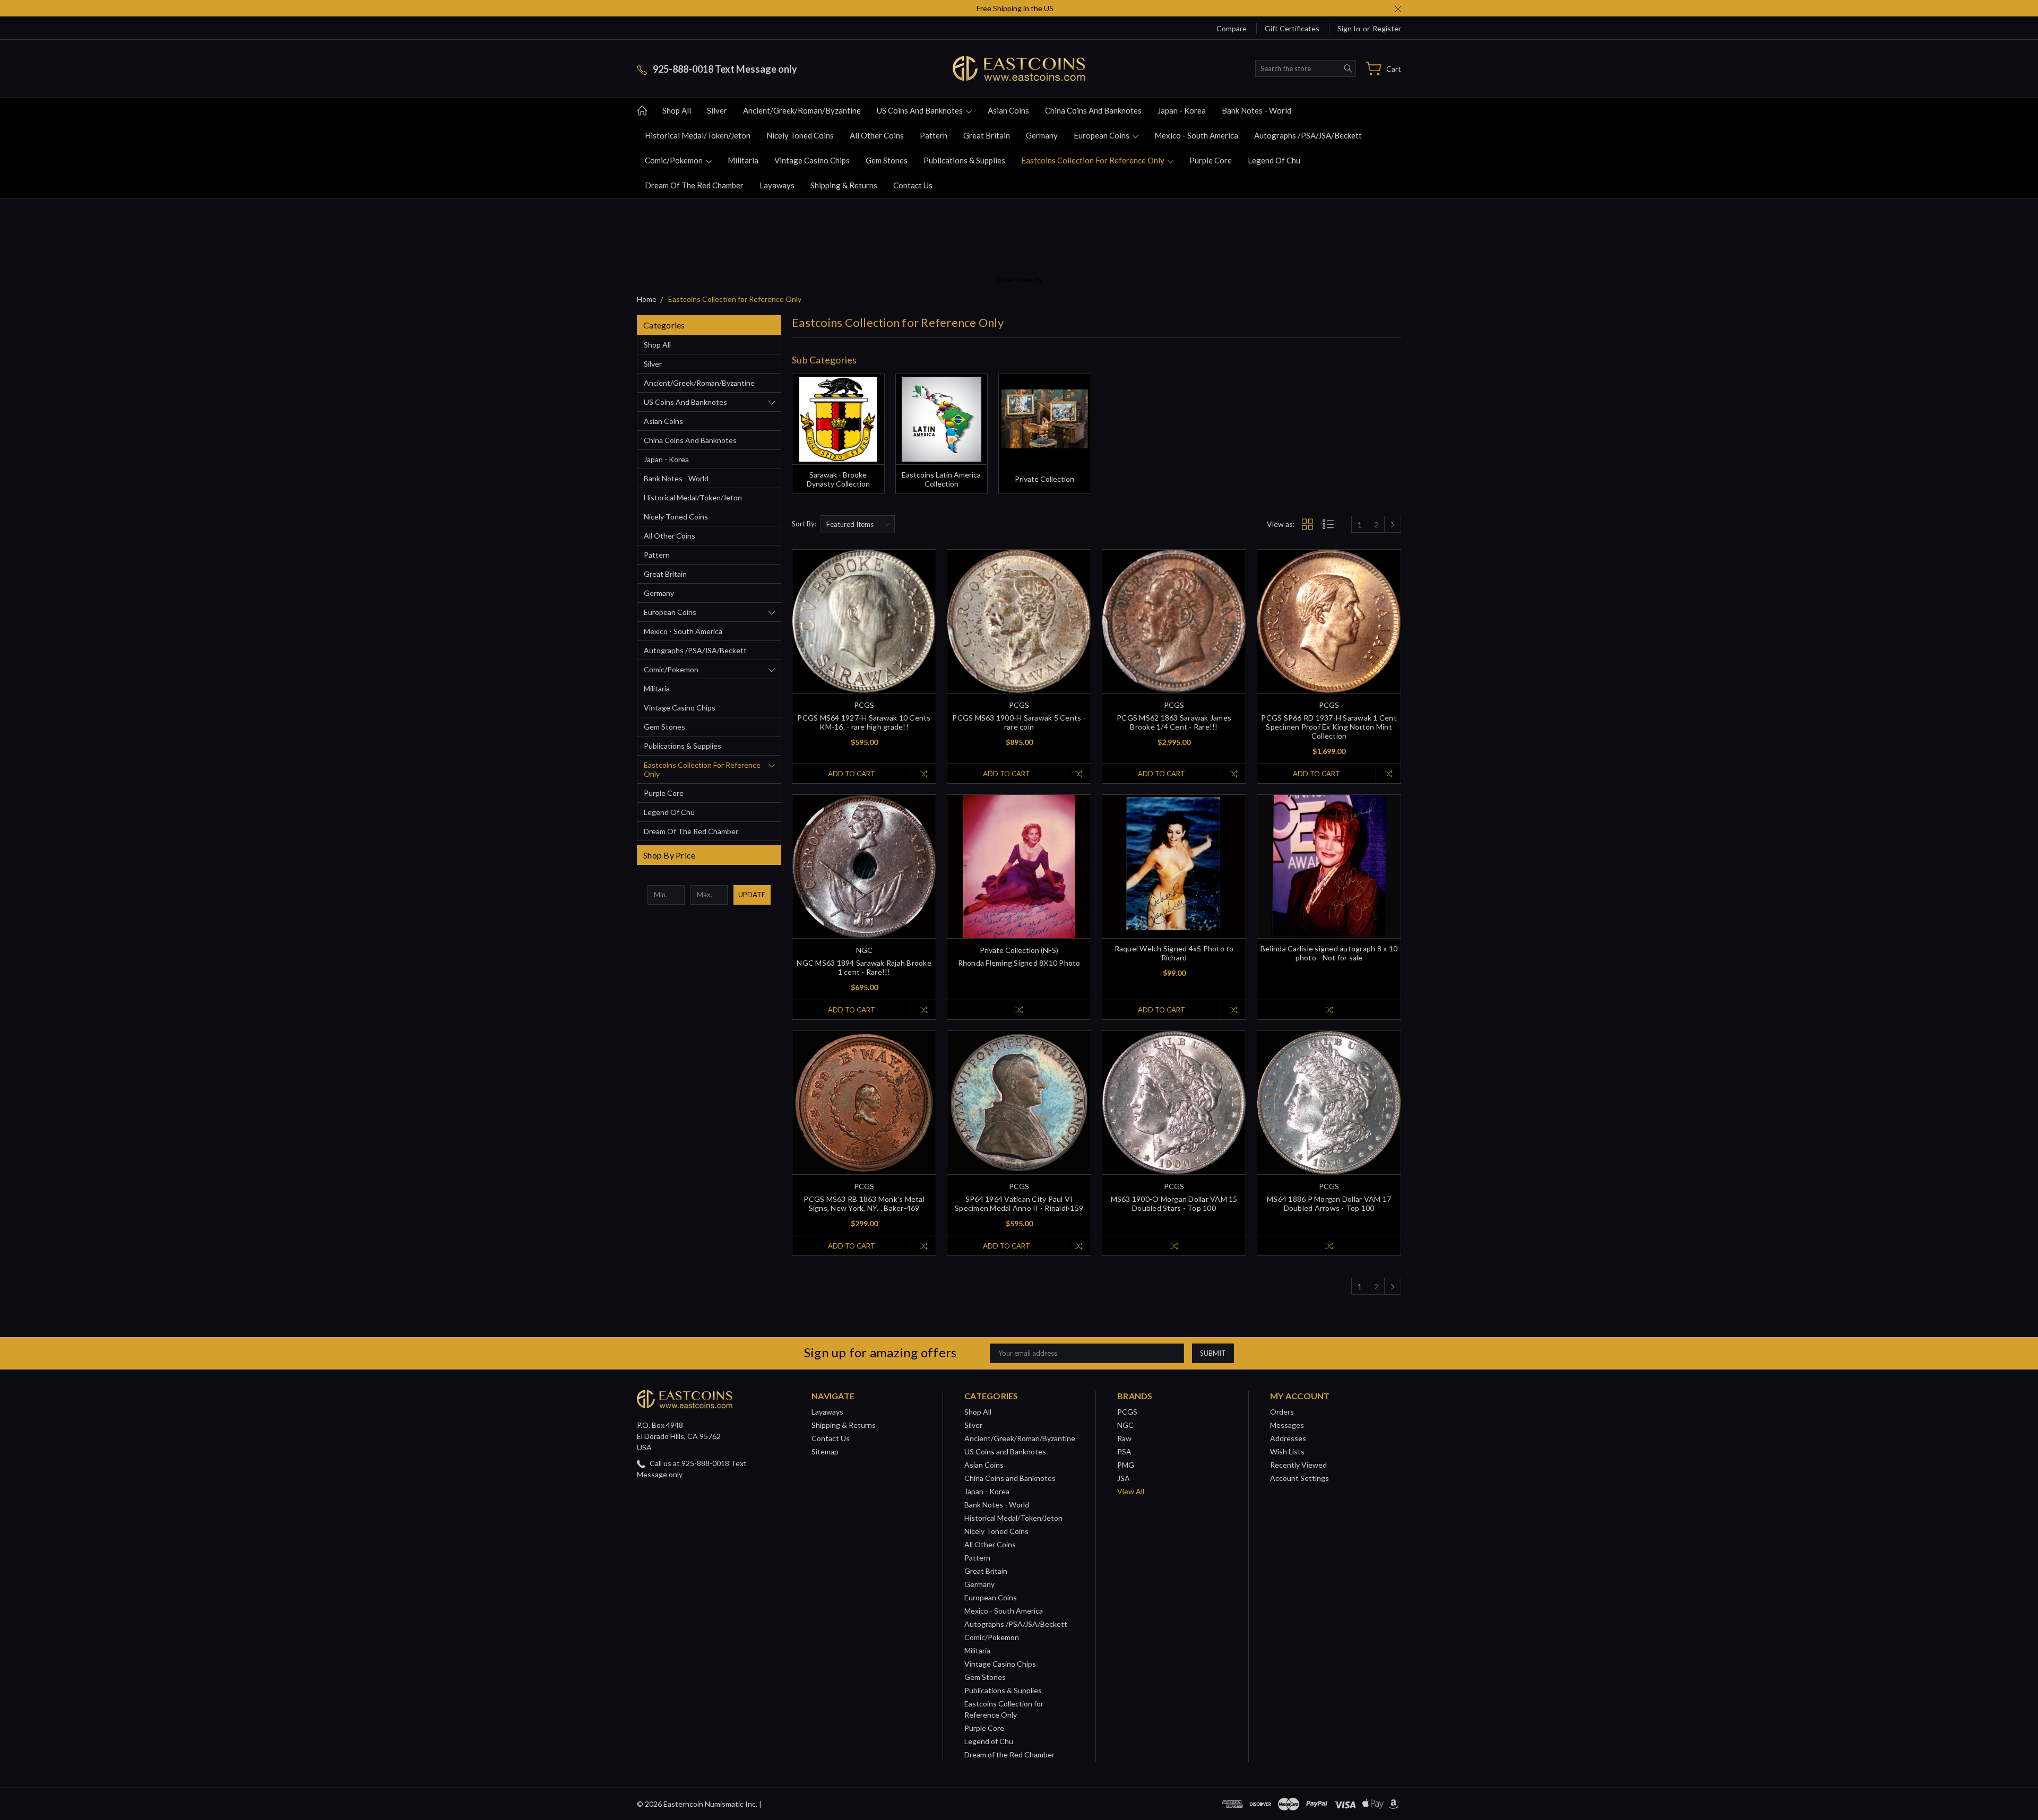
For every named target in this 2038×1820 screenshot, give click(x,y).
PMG (1126, 1465)
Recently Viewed (1298, 1465)
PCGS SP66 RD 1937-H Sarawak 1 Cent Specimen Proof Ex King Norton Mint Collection (1329, 727)
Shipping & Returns (844, 185)
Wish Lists (1287, 1451)
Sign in (1349, 28)
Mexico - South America (1196, 135)
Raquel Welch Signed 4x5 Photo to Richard (1174, 953)
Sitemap (825, 1451)
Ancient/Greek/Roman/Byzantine (802, 110)
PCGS (1127, 1412)
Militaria (743, 160)
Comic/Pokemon (675, 160)
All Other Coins (877, 135)
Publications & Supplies (964, 160)
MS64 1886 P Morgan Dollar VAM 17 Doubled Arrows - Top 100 (1329, 1203)
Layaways (777, 185)
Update (752, 895)
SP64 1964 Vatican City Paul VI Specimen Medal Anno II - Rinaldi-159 (1019, 1203)
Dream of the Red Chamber (694, 185)
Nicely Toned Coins (800, 135)
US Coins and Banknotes (921, 110)
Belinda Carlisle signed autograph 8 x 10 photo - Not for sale (1329, 953)
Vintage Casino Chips (812, 160)
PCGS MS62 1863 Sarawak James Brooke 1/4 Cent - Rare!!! (1174, 722)
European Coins (1102, 135)
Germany (1042, 135)
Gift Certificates (1292, 28)
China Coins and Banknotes (1093, 110)
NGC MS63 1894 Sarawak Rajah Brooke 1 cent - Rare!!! (864, 967)
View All (1131, 1491)
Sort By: (804, 524)
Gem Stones (887, 160)
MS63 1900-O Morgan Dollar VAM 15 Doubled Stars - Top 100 (1174, 1203)
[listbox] (858, 524)
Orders (1282, 1412)
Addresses (1288, 1438)
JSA (1124, 1478)
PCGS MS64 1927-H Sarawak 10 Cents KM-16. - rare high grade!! (864, 722)
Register (1387, 28)
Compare (1232, 28)
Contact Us (913, 185)
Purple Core (1211, 160)
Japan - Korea (1182, 110)
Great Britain (987, 135)
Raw (1124, 1438)
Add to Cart (852, 774)
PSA (1124, 1451)
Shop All (677, 110)
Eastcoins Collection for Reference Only (1094, 160)
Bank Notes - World (1257, 110)
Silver (717, 110)
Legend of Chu (1274, 160)
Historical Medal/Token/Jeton (698, 135)
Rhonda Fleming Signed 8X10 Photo (1019, 963)
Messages (1287, 1425)
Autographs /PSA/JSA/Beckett (1308, 135)
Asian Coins (1008, 110)
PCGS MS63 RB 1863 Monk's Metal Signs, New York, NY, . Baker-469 (864, 1203)
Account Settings (1299, 1478)
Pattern (934, 135)
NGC (1125, 1425)
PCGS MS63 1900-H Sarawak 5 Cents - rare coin (1019, 722)
